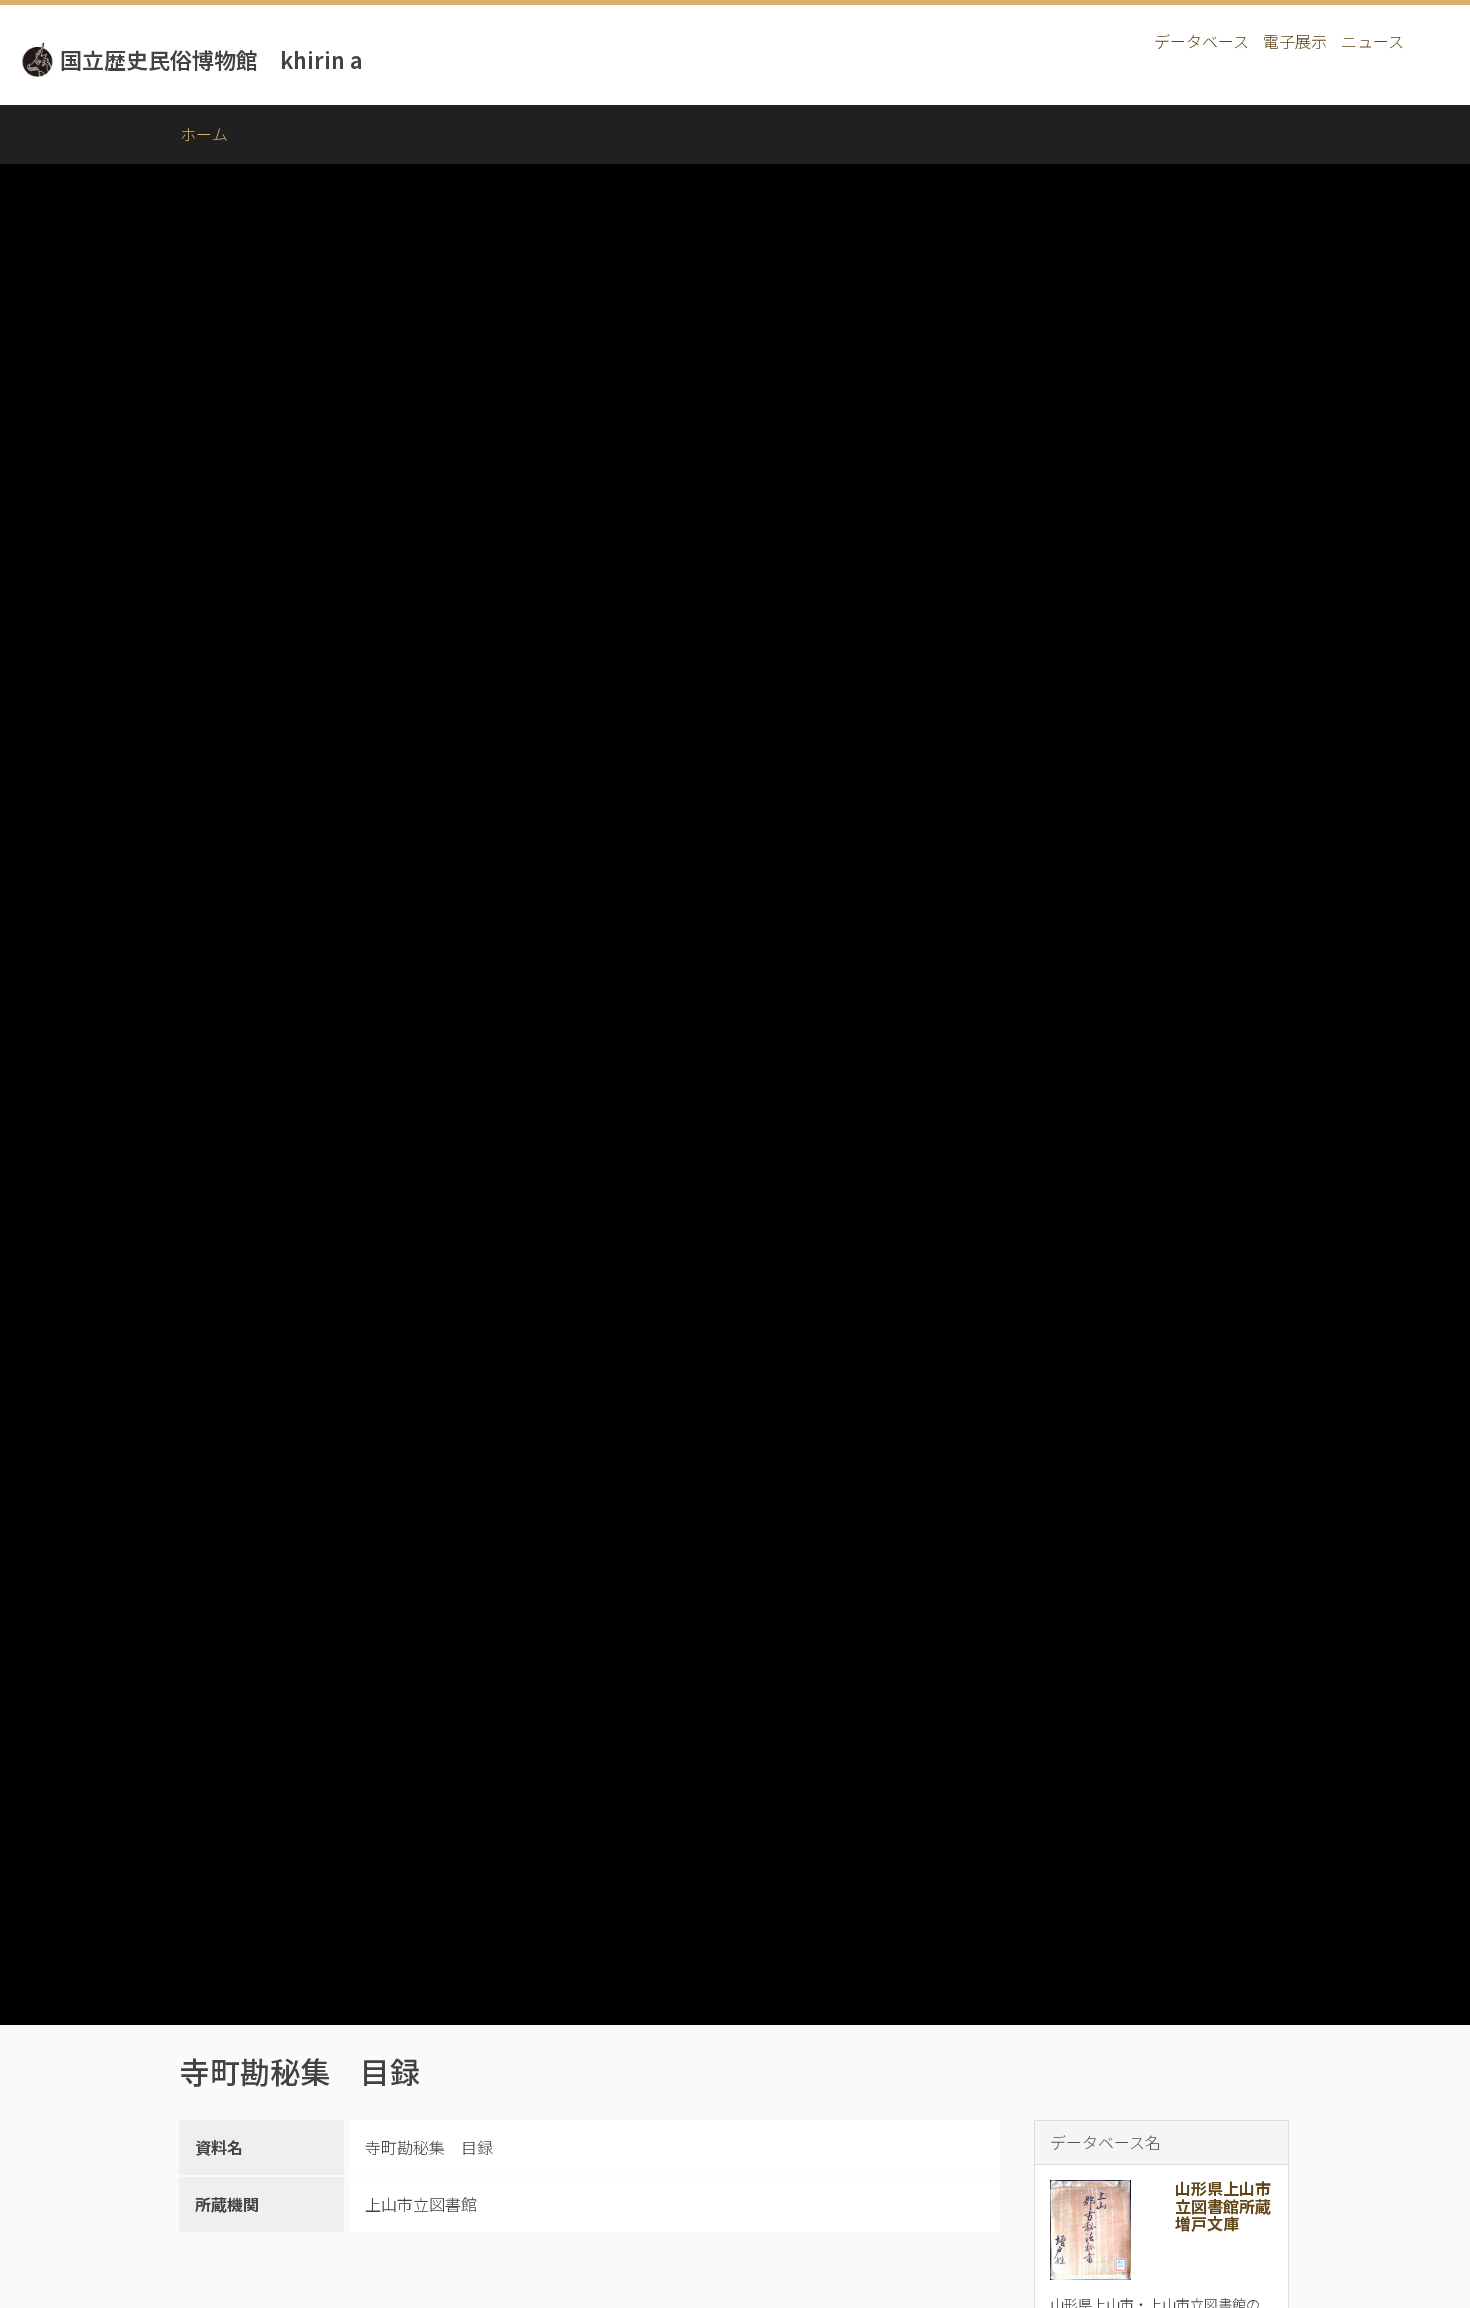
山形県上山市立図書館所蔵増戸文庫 (1223, 2205)
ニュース (1372, 41)
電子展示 (1295, 41)
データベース (1201, 41)
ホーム (204, 134)
